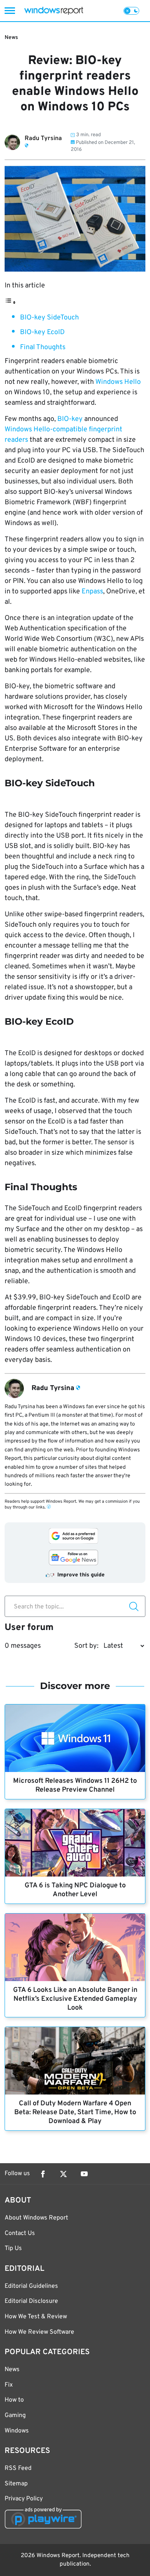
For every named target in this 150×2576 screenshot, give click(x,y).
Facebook (43, 2174)
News (11, 38)
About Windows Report (36, 2218)
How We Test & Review (36, 2317)
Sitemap (16, 2484)
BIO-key (71, 419)
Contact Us (20, 2233)
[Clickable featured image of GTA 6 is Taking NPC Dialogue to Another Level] (75, 1843)
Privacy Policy (24, 2499)
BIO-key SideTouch (49, 318)
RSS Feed (18, 2468)
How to (14, 2400)
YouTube (84, 2174)
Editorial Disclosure (31, 2301)
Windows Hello (118, 382)
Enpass (92, 592)
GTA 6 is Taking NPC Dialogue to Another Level (75, 1890)
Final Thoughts (43, 347)
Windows (17, 2431)
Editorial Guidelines (31, 2286)
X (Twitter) (63, 2174)
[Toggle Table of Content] (10, 303)
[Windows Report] (54, 11)
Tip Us (13, 2248)
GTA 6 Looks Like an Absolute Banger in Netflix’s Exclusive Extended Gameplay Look (75, 1999)
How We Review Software (39, 2332)
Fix (9, 2385)
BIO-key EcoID (42, 332)
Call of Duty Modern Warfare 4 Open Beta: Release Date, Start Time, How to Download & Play (75, 2112)
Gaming (15, 2416)
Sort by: (86, 1646)
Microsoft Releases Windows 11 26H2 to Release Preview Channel (75, 1785)
